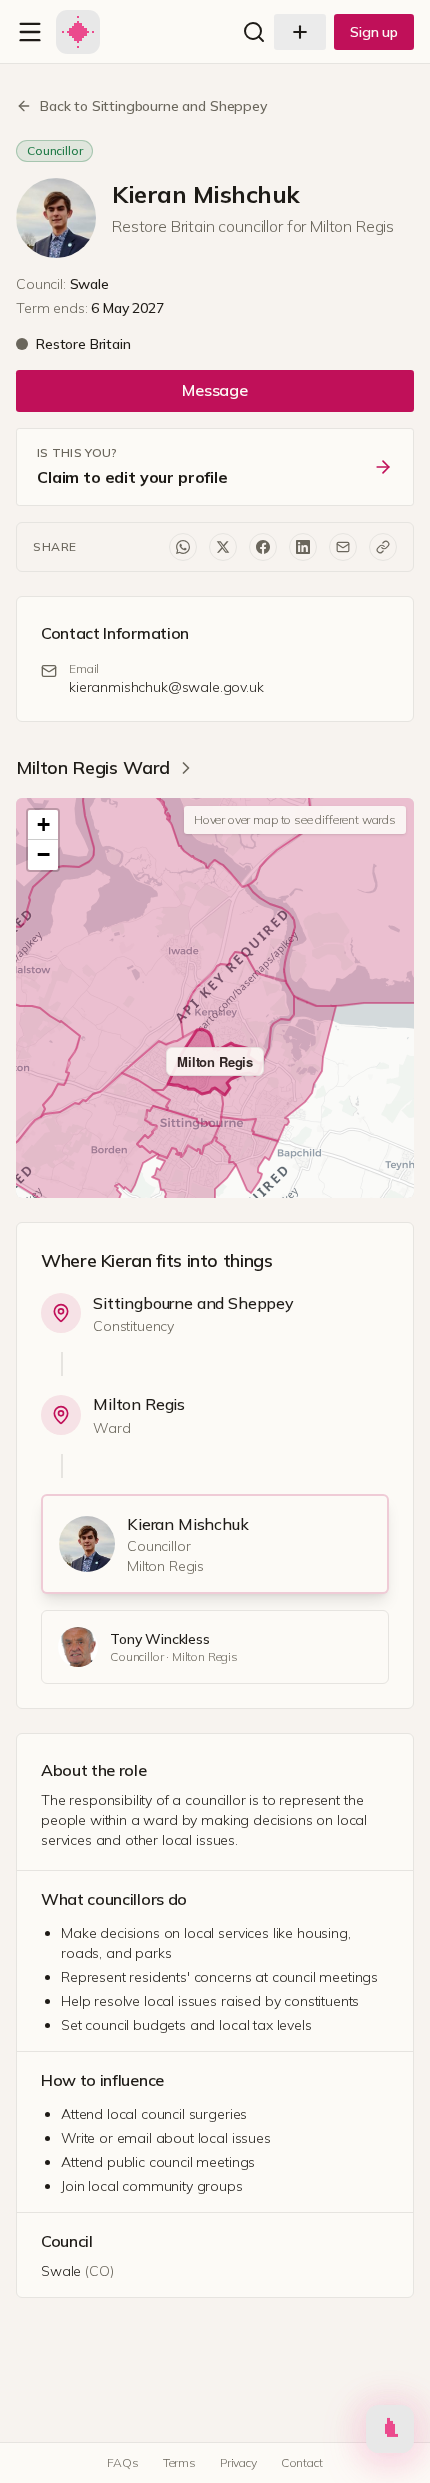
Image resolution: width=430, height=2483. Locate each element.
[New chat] (300, 32)
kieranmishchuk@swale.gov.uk (166, 687)
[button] (43, 825)
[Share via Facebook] (263, 547)
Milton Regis (139, 1404)
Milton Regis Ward (93, 767)
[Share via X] (223, 547)
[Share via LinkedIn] (303, 547)
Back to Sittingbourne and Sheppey (153, 106)
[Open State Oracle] (390, 2431)
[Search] (254, 32)
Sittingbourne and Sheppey (193, 1303)
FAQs (122, 2462)
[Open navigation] (30, 32)
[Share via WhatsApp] (183, 547)
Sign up (374, 32)
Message (215, 390)
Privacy (238, 2462)
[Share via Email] (343, 547)
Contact (302, 2462)
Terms (179, 2462)
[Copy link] (383, 547)
